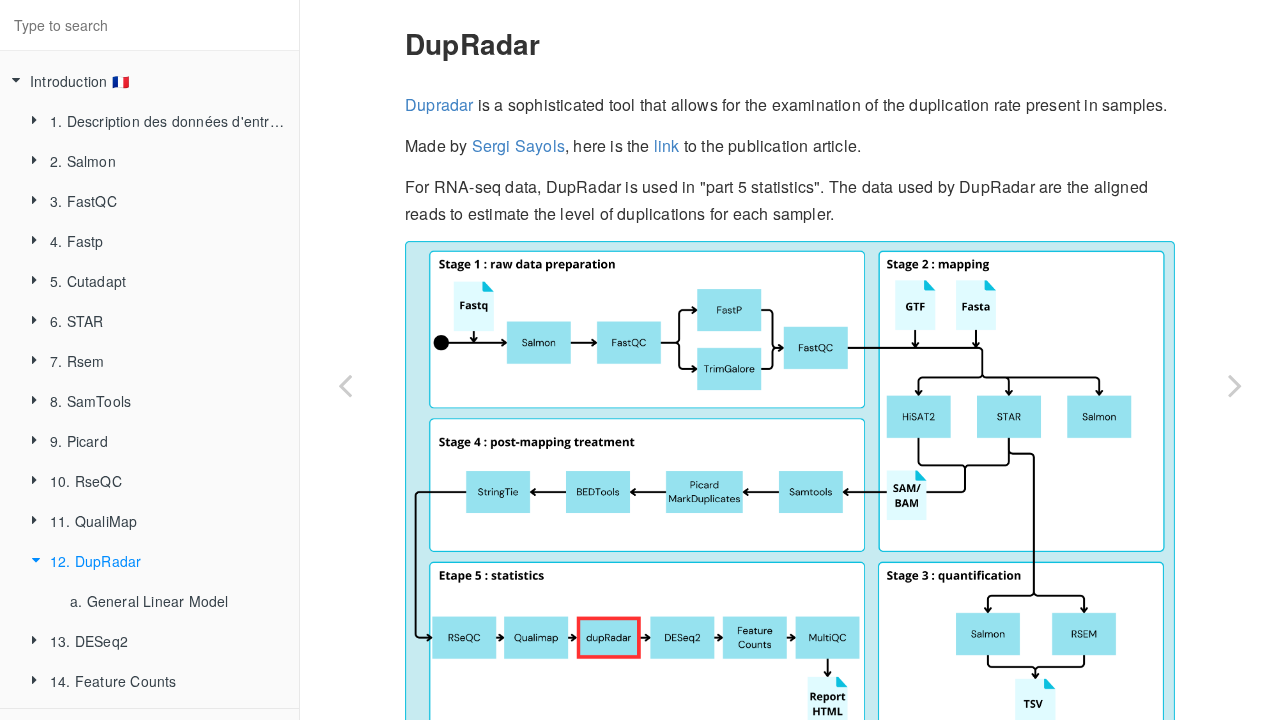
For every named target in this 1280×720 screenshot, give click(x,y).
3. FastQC (83, 201)
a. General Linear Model (149, 601)
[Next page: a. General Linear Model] (1235, 385)
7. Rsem (77, 361)
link (667, 145)
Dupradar (439, 104)
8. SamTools (90, 401)
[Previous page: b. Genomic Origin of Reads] (345, 385)
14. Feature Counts (113, 681)
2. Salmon (83, 161)
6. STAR (76, 321)
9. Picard (79, 441)
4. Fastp (77, 241)
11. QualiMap (93, 521)
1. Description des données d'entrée (168, 121)
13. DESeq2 (89, 641)
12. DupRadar (95, 561)
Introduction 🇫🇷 (79, 81)
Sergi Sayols (518, 145)
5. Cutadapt (88, 281)
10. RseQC (86, 481)
